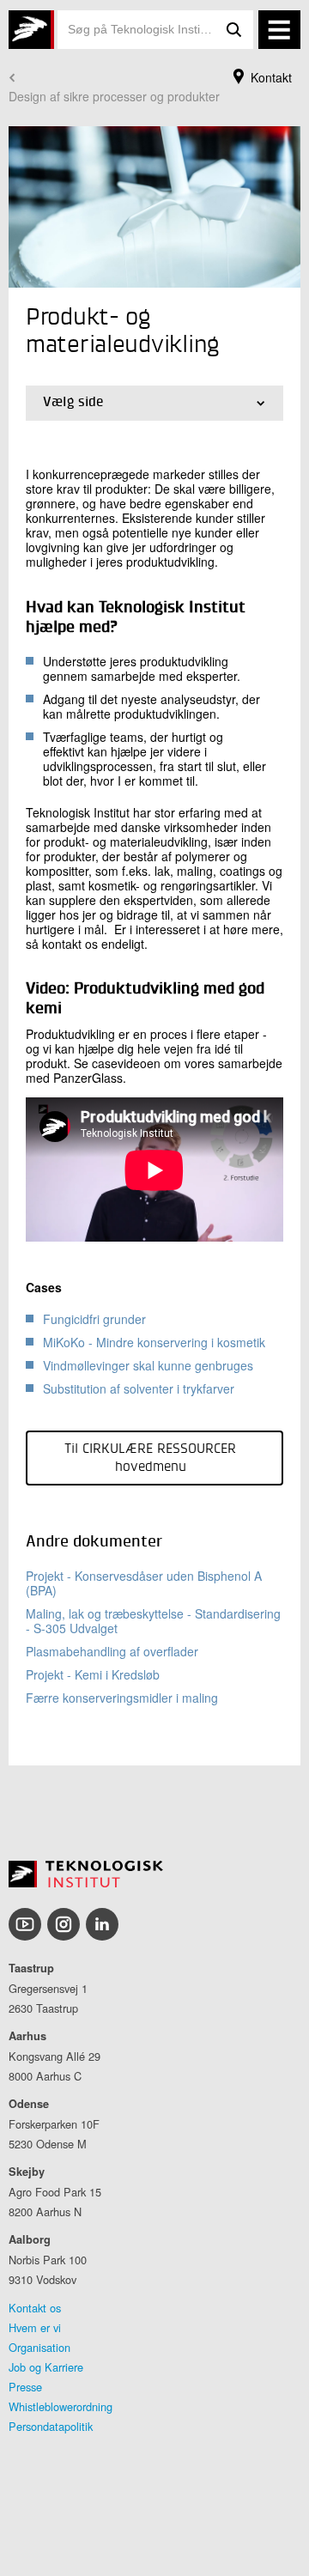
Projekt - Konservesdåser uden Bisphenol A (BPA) (144, 1583)
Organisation (39, 2347)
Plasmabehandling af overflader (112, 1651)
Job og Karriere (46, 2367)
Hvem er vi (35, 2327)
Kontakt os (35, 2308)
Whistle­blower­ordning (61, 2406)
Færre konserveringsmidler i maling (122, 1698)
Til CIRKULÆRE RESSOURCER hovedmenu (150, 1458)
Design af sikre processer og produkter (114, 96)
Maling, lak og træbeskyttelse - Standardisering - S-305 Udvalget (153, 1621)
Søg (234, 30)
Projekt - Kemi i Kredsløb (93, 1674)
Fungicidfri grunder (94, 1319)
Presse (25, 2387)
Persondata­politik (51, 2426)
